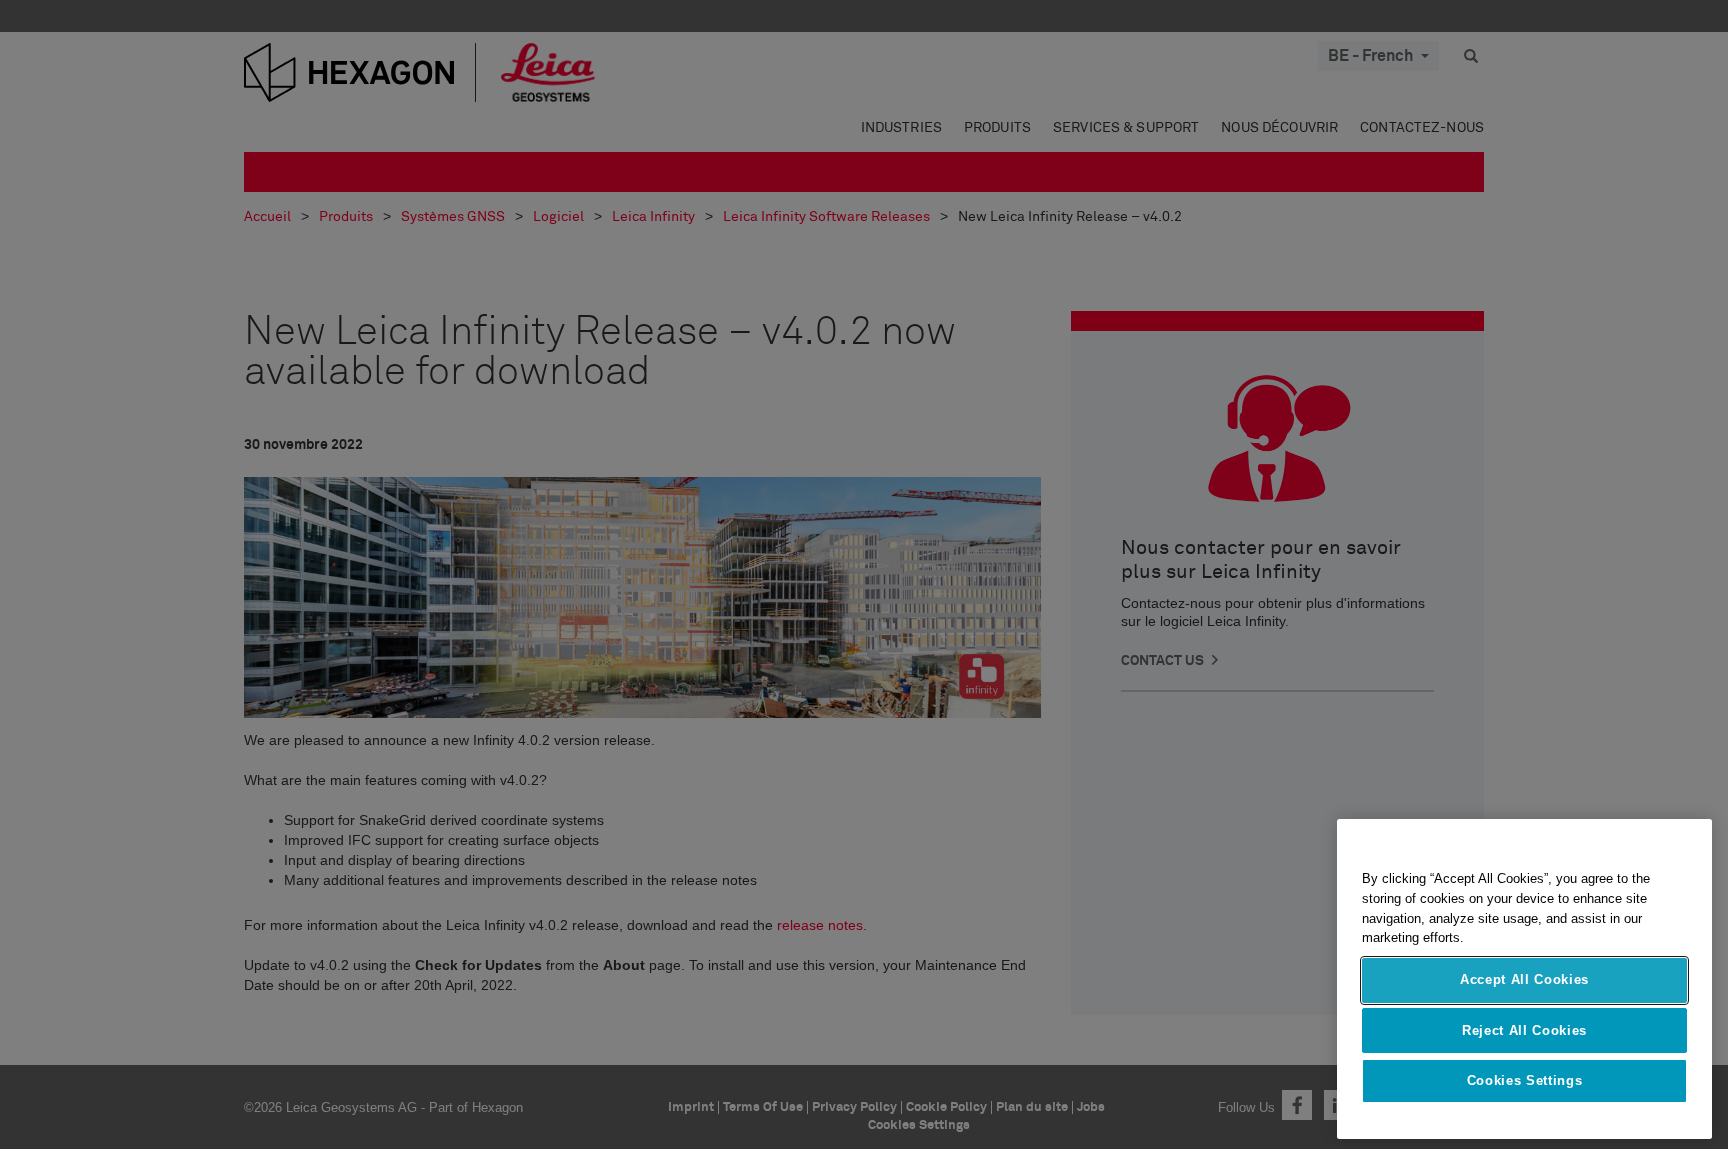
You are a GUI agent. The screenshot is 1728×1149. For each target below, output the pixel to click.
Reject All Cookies (1524, 1029)
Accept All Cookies (1524, 979)
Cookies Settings (1525, 1080)
